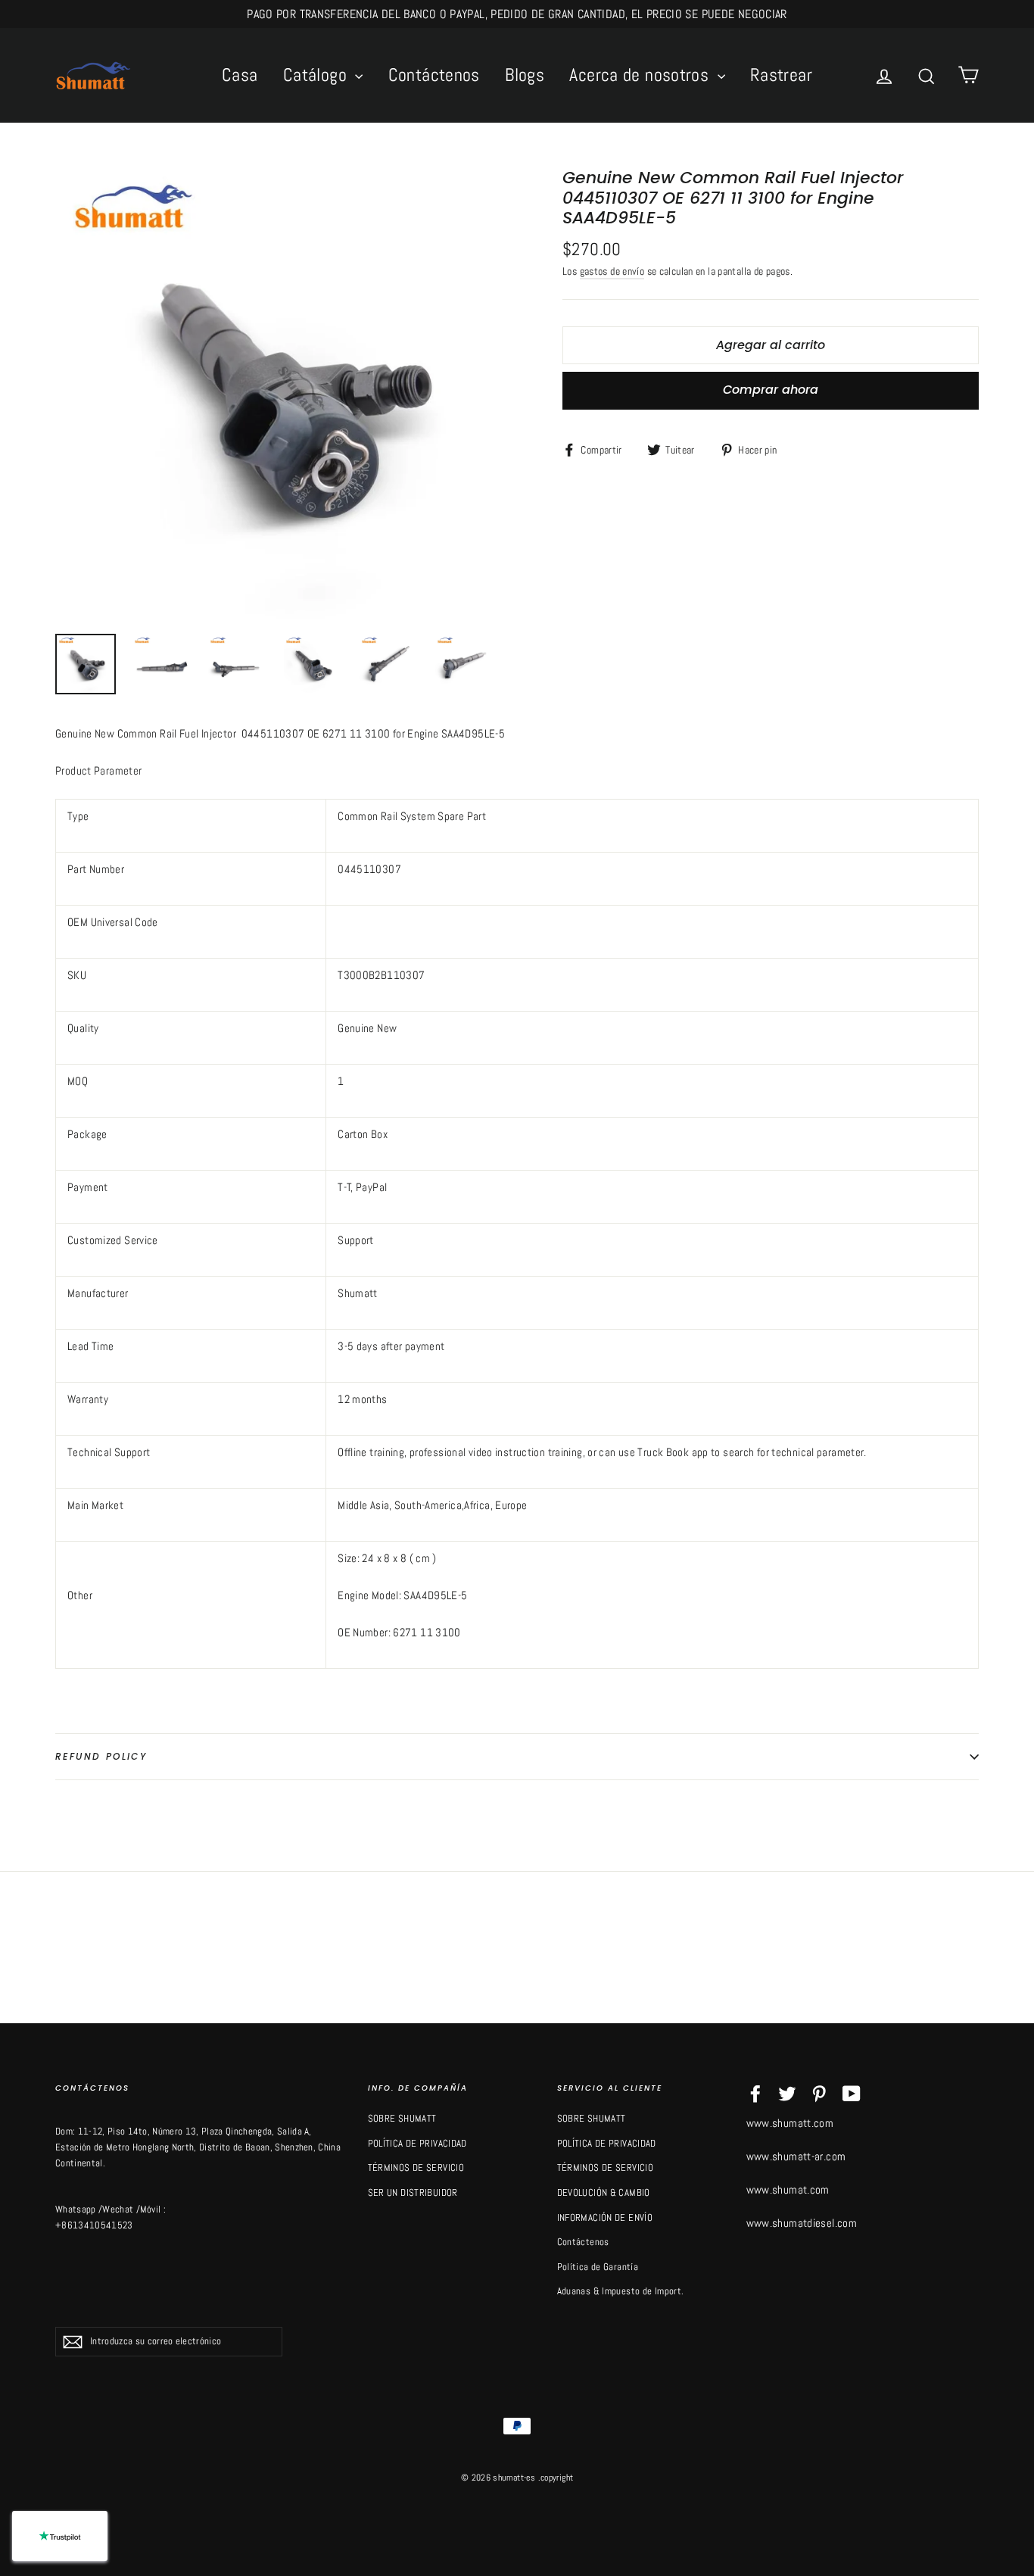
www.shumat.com (788, 2189)
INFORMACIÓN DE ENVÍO (605, 2217)
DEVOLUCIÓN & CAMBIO (604, 2192)
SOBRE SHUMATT (402, 2118)
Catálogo (317, 75)
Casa (240, 75)
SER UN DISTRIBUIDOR (413, 2192)
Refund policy (101, 1756)
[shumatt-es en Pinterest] (819, 2093)
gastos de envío (612, 271)
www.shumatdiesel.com (802, 2223)
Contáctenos (434, 75)
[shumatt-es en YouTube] (852, 2093)
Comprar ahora (771, 390)
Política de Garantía (598, 2267)
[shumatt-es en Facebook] (755, 2093)
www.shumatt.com (790, 2123)
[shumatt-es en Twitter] (787, 2093)
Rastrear (781, 75)
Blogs (525, 75)
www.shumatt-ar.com (796, 2156)
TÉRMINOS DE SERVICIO (416, 2167)
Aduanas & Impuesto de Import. (621, 2291)
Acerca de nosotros (641, 75)
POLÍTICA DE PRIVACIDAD (417, 2143)
